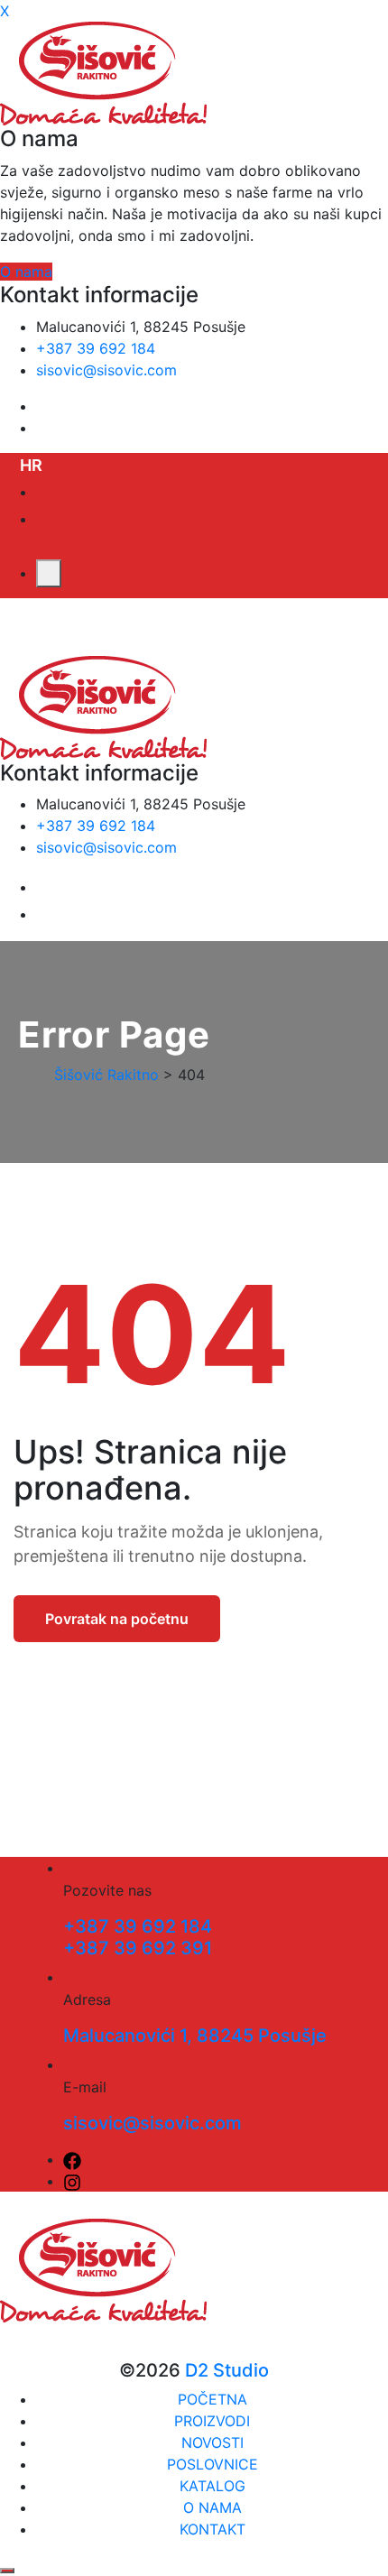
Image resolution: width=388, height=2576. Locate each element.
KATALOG (212, 2486)
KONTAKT (212, 2529)
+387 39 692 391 (138, 1948)
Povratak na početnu (117, 1619)
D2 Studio (227, 2370)
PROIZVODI (212, 2421)
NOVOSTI (212, 2442)
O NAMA (212, 2507)
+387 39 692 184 (96, 348)
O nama (26, 272)
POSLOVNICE (212, 2464)
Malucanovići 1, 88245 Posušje (195, 2036)
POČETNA (212, 2399)
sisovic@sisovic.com (106, 370)
